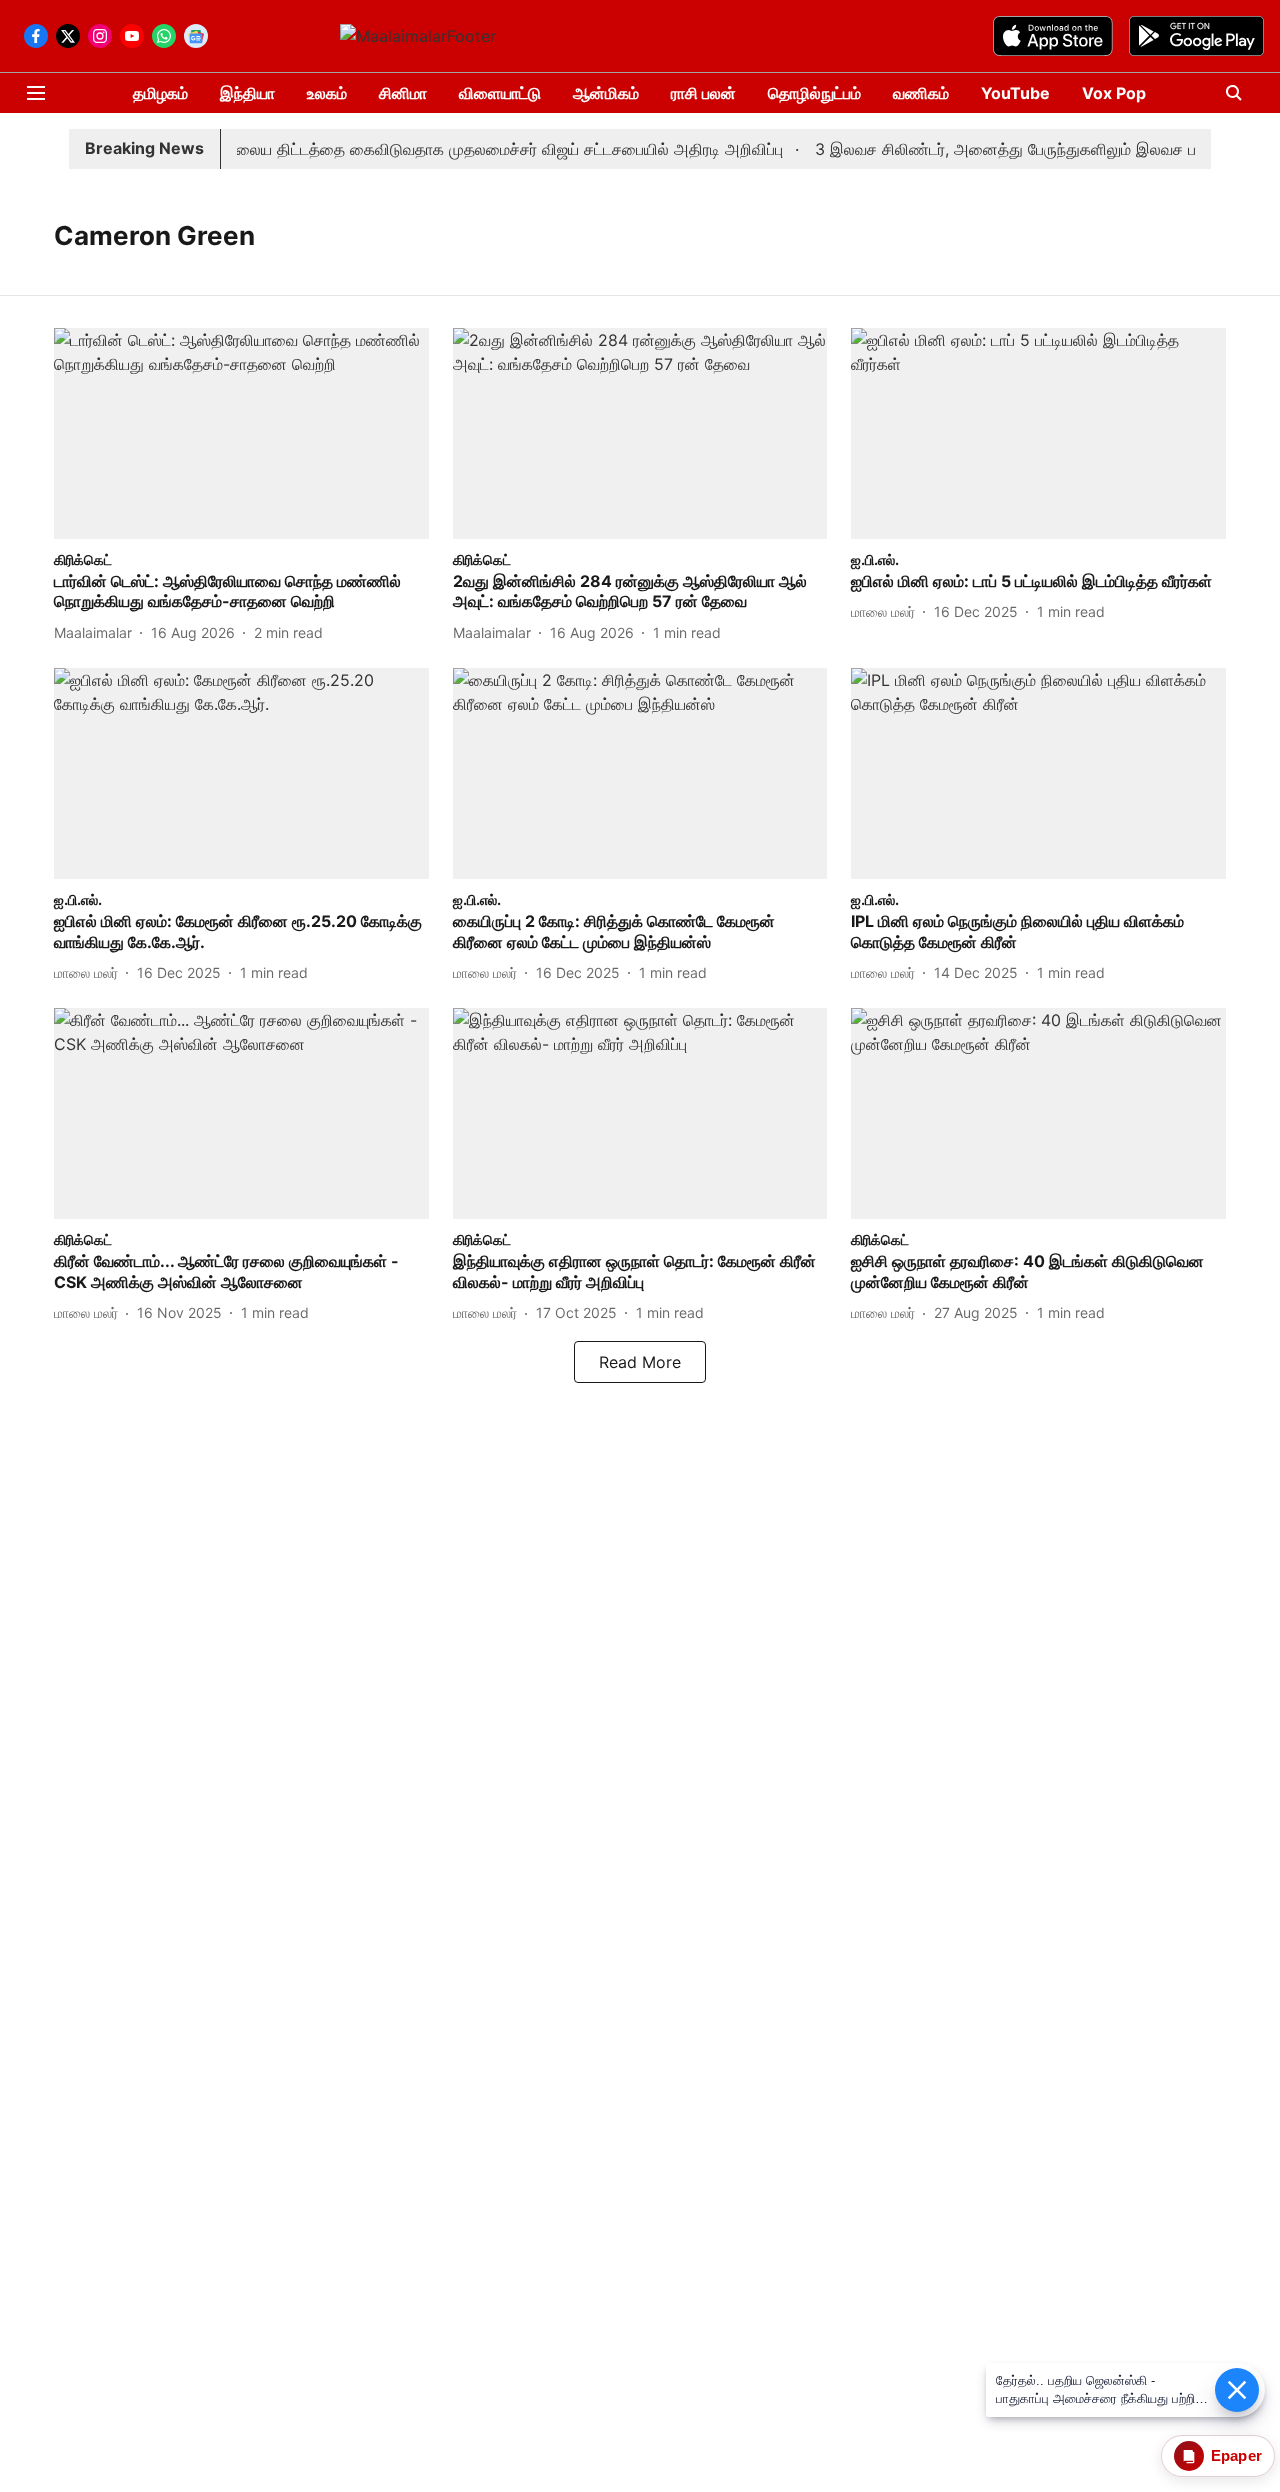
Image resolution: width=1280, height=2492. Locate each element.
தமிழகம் (160, 93)
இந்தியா (247, 93)
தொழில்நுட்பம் (814, 93)
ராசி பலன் (703, 93)
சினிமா (403, 93)
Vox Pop (1114, 93)
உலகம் (327, 93)
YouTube (1015, 93)
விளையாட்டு (500, 93)
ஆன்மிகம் (606, 93)
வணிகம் (921, 93)
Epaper (1236, 2455)
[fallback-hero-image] (241, 433)
